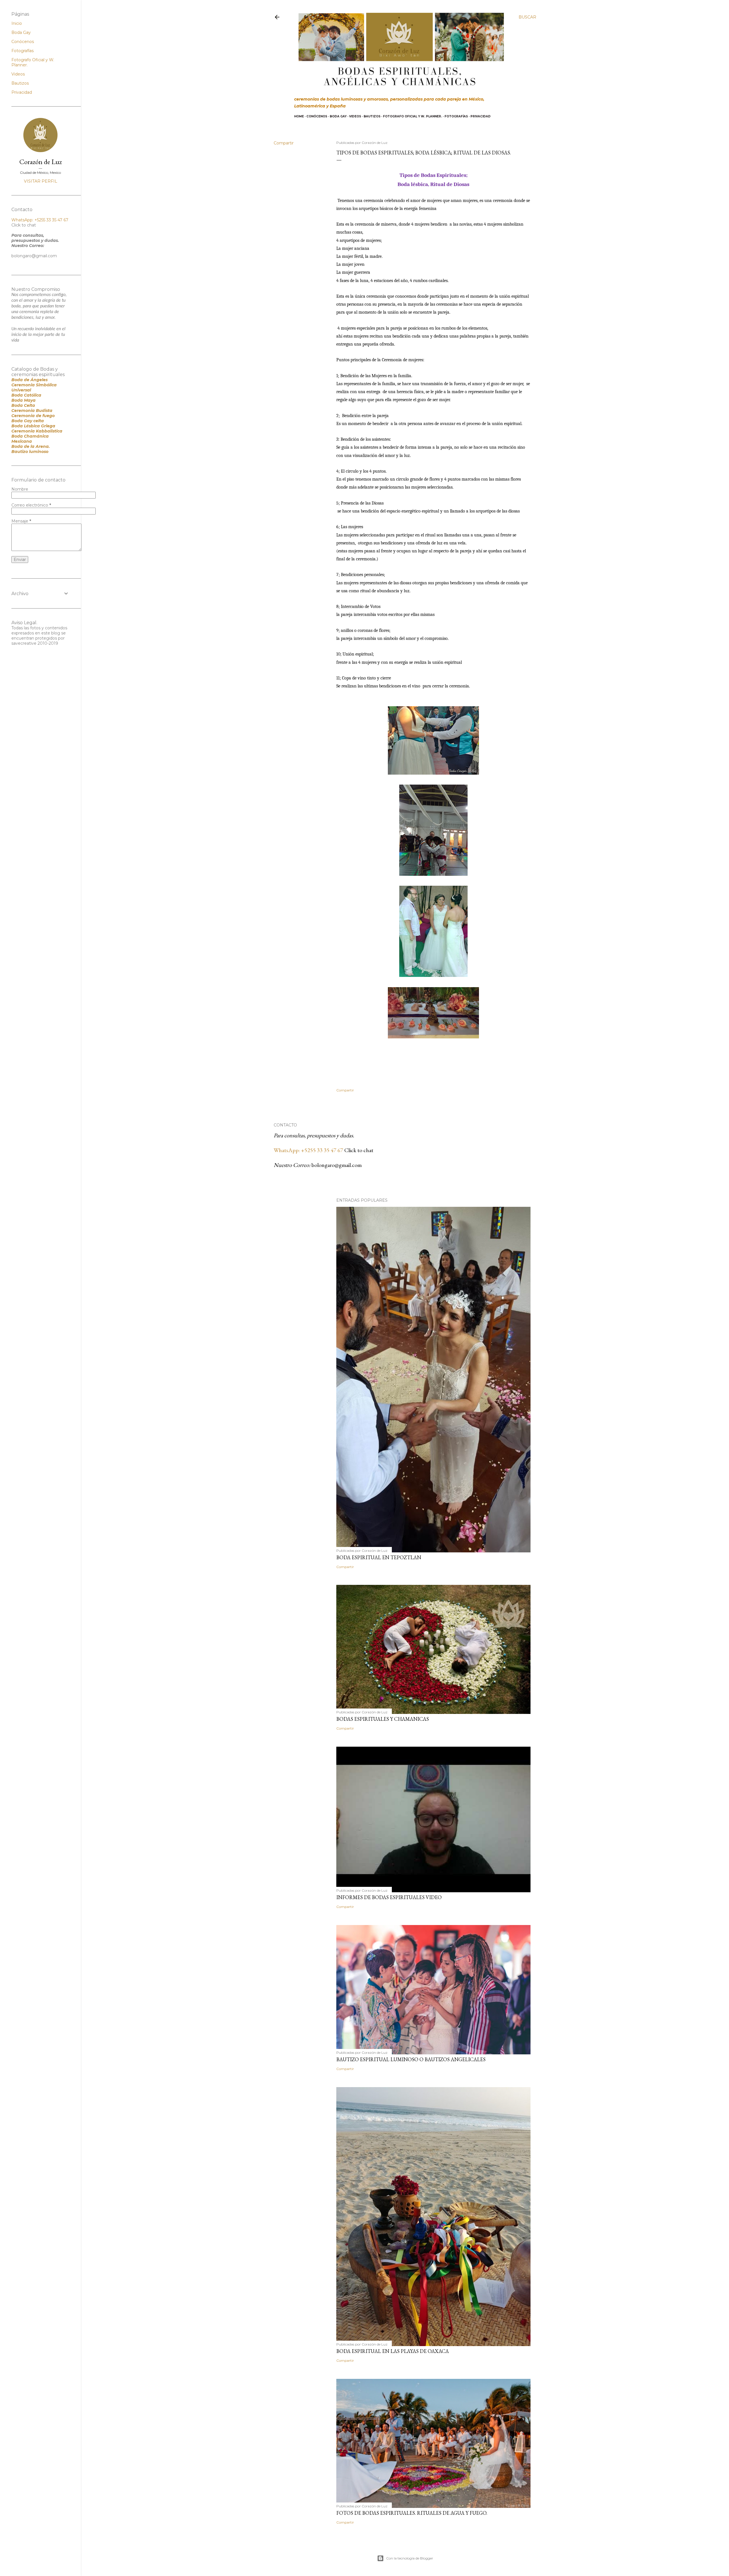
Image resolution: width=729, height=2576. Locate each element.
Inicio (17, 23)
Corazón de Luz (41, 162)
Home (299, 116)
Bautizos (372, 116)
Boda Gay (338, 116)
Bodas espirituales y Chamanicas (383, 1719)
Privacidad (481, 116)
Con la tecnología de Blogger (410, 2558)
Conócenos (317, 116)
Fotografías (456, 116)
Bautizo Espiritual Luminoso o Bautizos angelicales (411, 2059)
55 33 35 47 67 (327, 1150)
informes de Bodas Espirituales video (389, 1897)
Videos (355, 116)
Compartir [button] (284, 143)
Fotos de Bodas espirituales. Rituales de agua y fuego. (412, 2513)
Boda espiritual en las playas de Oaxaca (393, 2351)
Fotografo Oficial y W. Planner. (412, 116)
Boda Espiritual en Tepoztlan (379, 1557)
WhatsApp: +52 (292, 1150)
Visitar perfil (41, 181)
